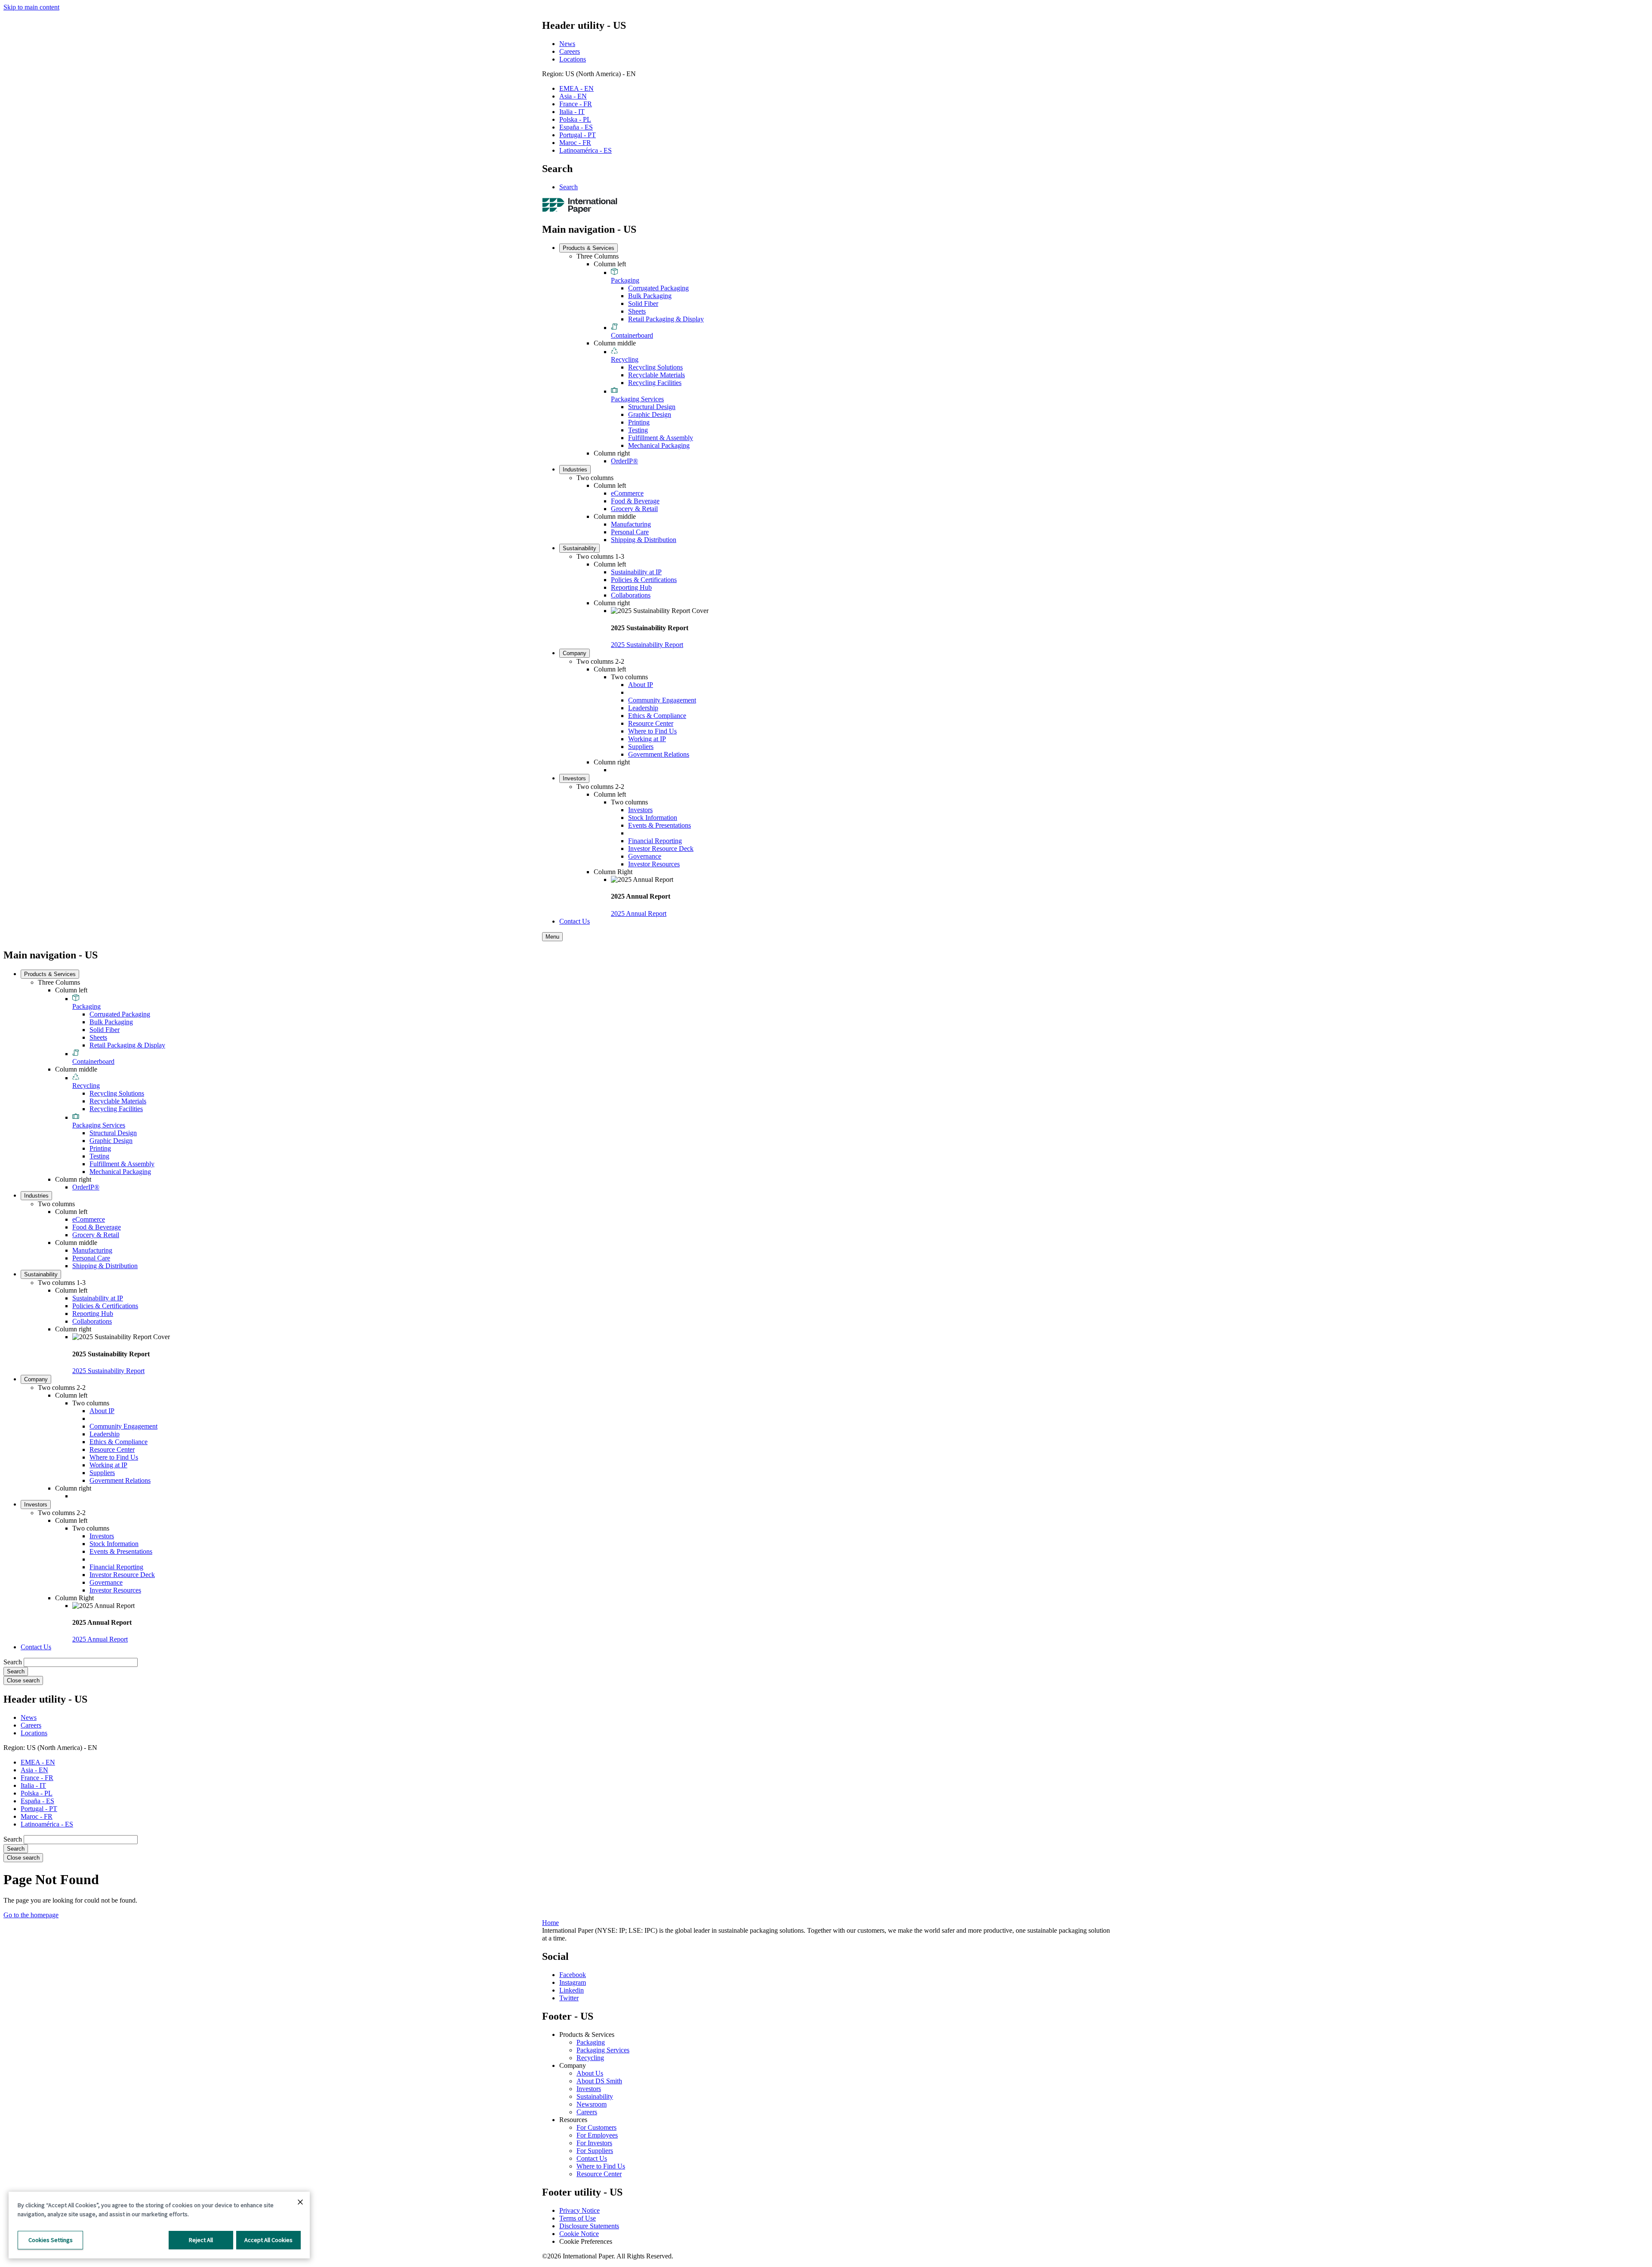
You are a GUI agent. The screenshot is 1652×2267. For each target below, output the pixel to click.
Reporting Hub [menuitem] (631, 587)
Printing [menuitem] (639, 422)
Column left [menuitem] (610, 264)
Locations (573, 59)
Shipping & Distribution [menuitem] (644, 540)
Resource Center (599, 2174)
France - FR (576, 104)
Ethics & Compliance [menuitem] (657, 716)
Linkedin (572, 1990)
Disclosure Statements (589, 2226)
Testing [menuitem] (638, 430)
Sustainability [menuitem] (579, 548)
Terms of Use (578, 2218)
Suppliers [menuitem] (641, 747)
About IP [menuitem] (641, 685)
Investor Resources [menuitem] (654, 864)
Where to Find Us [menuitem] (652, 731)
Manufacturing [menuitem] (631, 524)
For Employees (597, 2135)
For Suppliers (595, 2151)
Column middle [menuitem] (615, 343)
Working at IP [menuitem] (647, 739)
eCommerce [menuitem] (627, 493)
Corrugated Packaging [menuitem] (658, 288)
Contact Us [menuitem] (575, 921)
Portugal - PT (578, 135)
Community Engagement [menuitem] (662, 700)
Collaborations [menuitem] (631, 595)
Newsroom (592, 2104)
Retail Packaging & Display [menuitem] (666, 319)
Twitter (569, 1998)
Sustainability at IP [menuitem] (636, 572)
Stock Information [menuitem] (653, 818)
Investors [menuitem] (574, 778)
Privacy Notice (579, 2210)
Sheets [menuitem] (637, 311)
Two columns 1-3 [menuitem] (600, 556)
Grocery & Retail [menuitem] (634, 509)
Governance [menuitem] (645, 856)
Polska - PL (575, 119)
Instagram (573, 1982)
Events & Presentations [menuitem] (660, 825)
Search (569, 187)
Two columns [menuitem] (595, 478)
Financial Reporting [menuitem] (655, 841)
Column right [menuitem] (612, 453)
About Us (590, 2073)
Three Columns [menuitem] (598, 256)
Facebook (573, 1975)
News (567, 44)
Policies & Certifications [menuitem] (644, 580)
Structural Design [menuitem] (652, 407)
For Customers (596, 2127)
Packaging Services (603, 2050)
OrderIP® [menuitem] (624, 461)
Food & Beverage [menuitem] (635, 501)
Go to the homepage (31, 1915)
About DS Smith (599, 2081)
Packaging (591, 2042)
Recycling (590, 2058)
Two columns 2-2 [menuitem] (600, 661)
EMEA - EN (576, 88)
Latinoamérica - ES (586, 150)
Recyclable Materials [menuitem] (656, 375)
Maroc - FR (575, 143)
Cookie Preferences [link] (586, 2241)
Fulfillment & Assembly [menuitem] (661, 438)
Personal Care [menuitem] (630, 532)
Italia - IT (572, 112)
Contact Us (592, 2158)
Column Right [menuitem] (613, 872)
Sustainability (595, 2096)
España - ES (576, 127)
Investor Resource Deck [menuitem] (661, 849)
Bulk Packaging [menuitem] (650, 296)
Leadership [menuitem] (643, 708)
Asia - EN (573, 96)
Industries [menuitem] (575, 470)
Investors (589, 2089)
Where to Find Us (601, 2166)
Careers (570, 51)
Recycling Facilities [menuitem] (655, 383)
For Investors (594, 2143)
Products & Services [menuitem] (589, 248)
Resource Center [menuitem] (651, 723)
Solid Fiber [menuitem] (643, 303)
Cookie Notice (579, 2234)
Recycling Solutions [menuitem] (655, 367)
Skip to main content (31, 7)
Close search (23, 1680)
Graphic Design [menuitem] (650, 414)
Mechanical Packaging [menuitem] (659, 445)
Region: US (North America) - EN (589, 74)
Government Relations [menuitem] (659, 754)
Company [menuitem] (575, 653)
